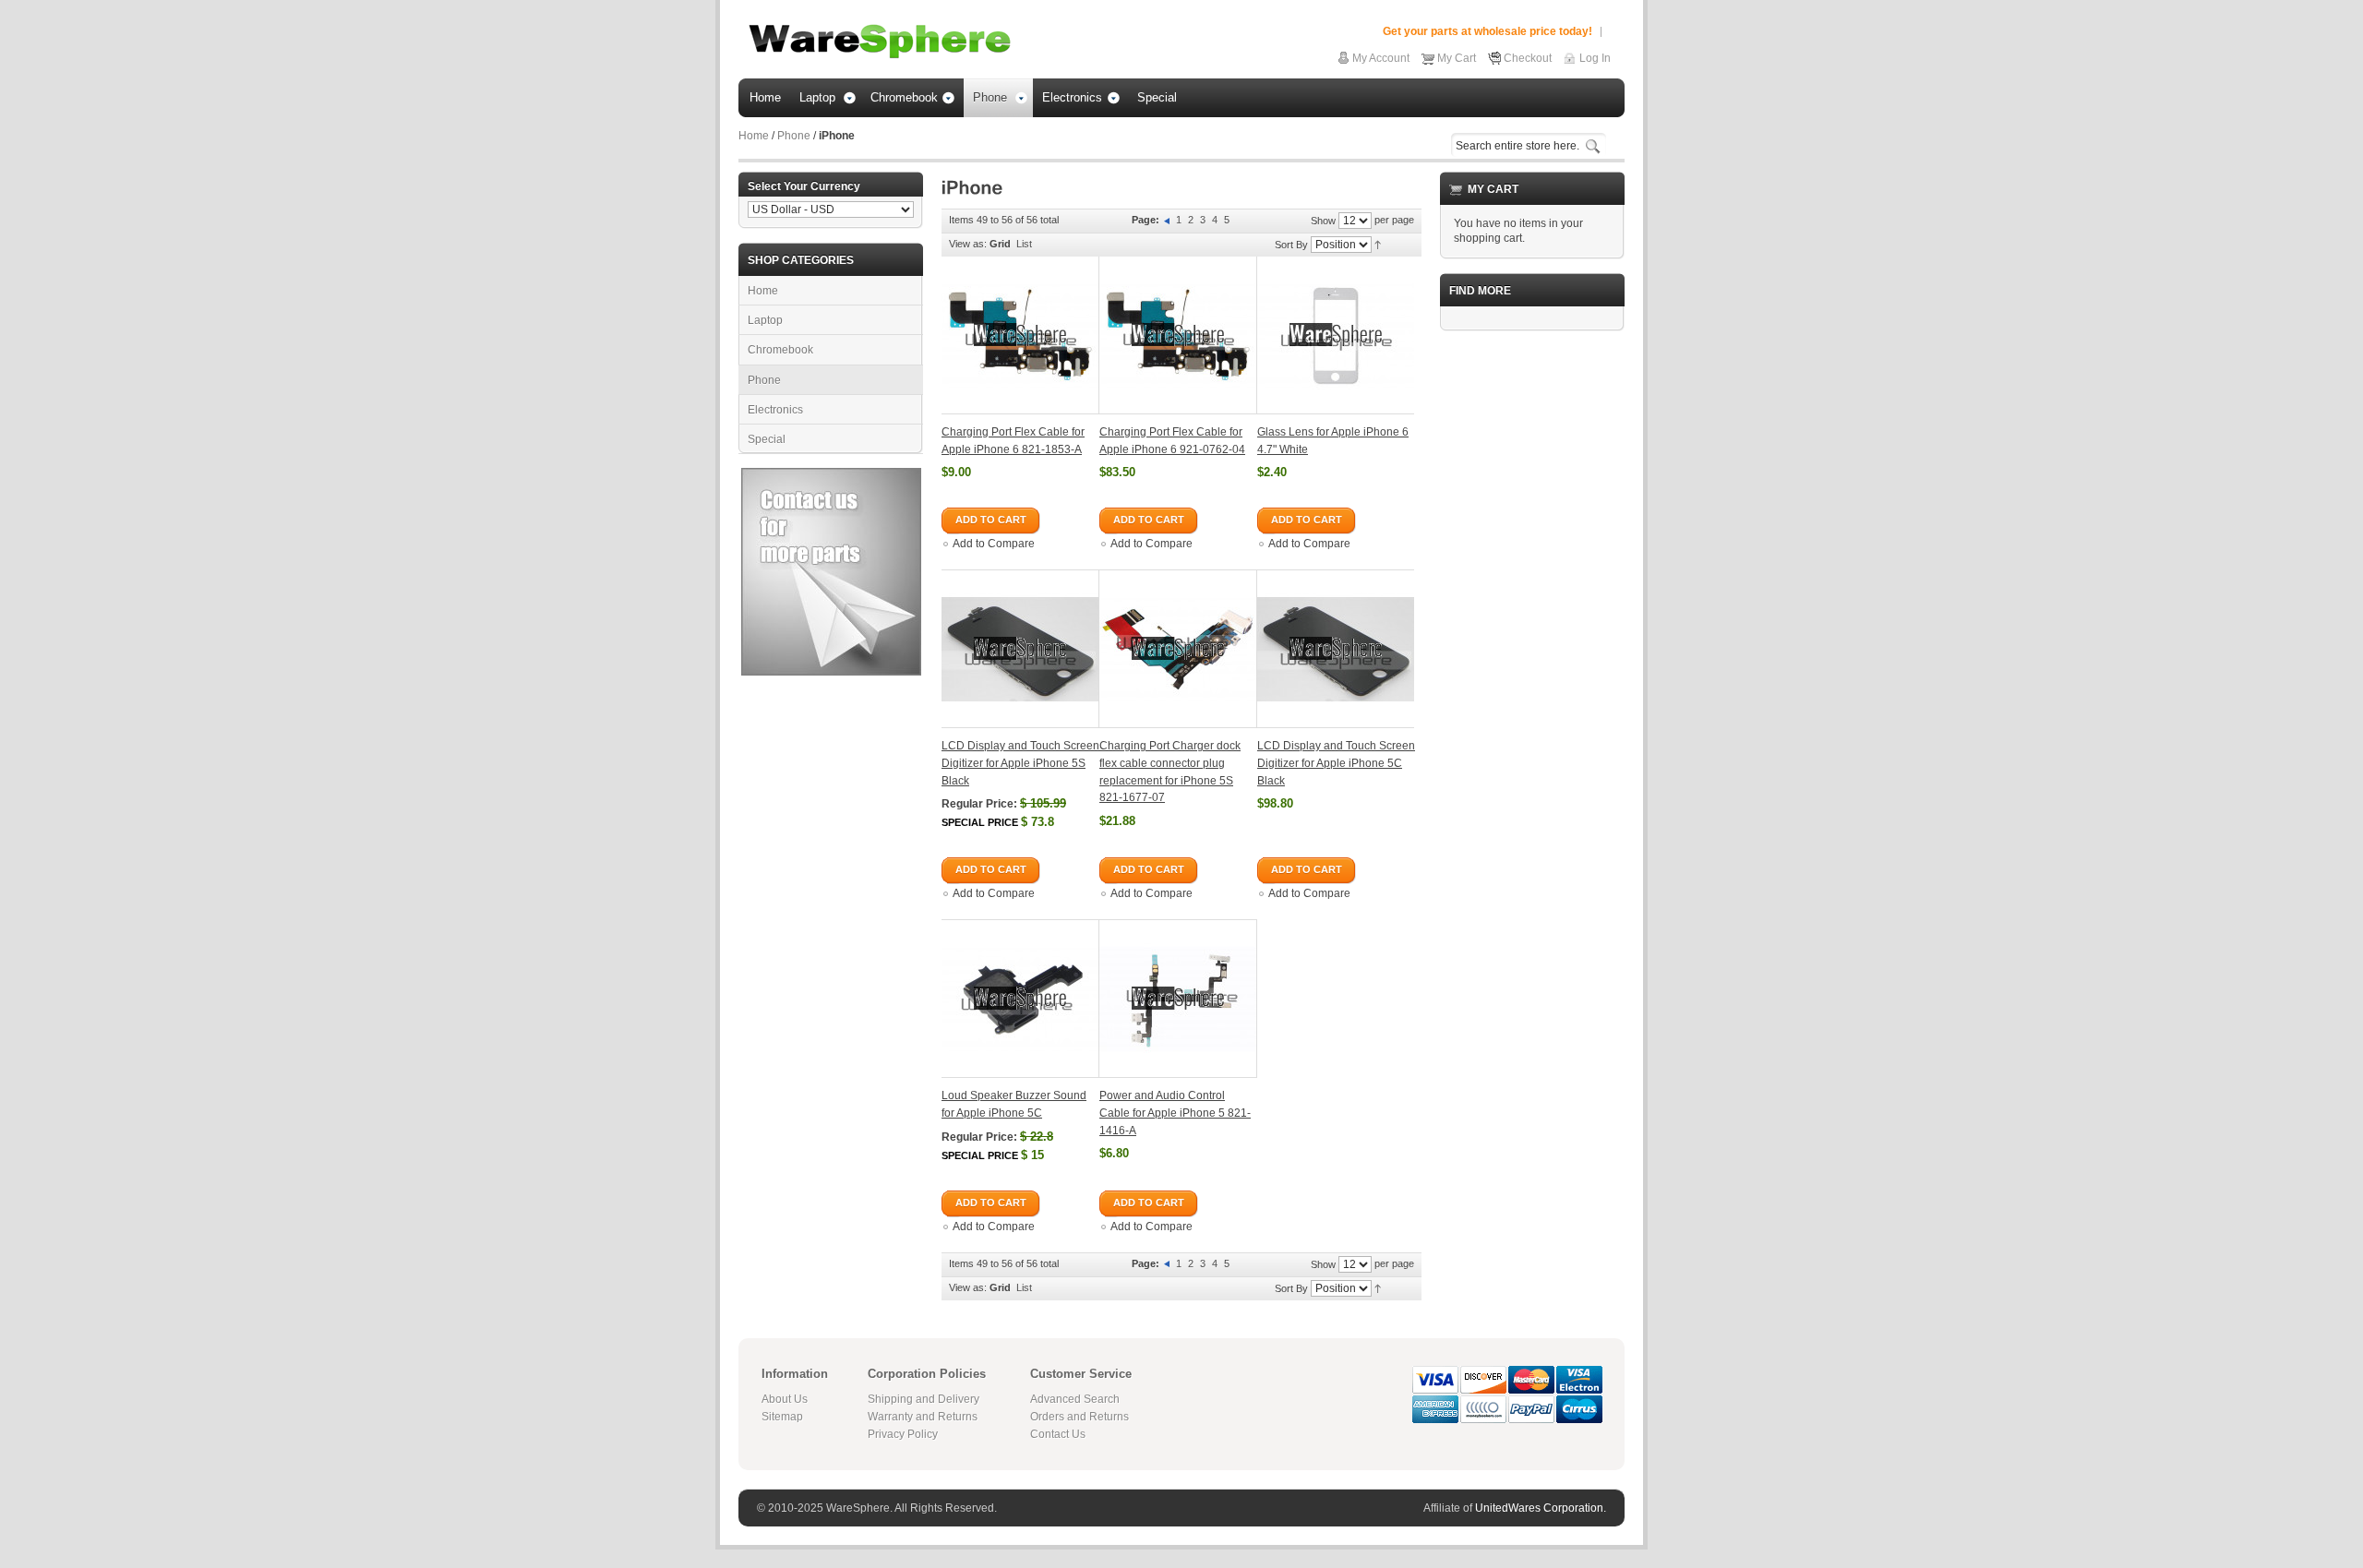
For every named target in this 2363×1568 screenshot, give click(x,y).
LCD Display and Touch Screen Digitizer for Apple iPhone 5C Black (1336, 763)
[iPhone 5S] (1020, 649)
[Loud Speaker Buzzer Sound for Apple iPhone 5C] (1020, 999)
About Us (785, 1399)
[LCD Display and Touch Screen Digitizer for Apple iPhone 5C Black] (1336, 649)
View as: (968, 244)
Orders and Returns (1080, 1417)
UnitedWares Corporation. (1541, 1508)
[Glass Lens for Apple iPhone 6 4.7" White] (1336, 335)
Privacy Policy (903, 1434)
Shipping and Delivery (924, 1399)
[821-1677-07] (1178, 649)
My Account (1381, 58)
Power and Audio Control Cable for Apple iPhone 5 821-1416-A (1175, 1113)
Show (1323, 221)
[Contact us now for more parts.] (831, 475)
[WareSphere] (880, 42)
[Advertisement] (1532, 622)
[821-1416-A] (1178, 999)
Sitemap (782, 1417)
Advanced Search (1075, 1399)
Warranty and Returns (923, 1417)
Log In (1595, 58)
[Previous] (1168, 220)
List (1024, 244)
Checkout (1528, 58)
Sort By (1291, 245)
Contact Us (1058, 1434)
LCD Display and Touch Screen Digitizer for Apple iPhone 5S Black (1020, 763)
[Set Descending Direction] (1378, 244)
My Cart (1457, 58)
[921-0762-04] (1178, 335)
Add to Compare (994, 544)
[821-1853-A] (1020, 335)
